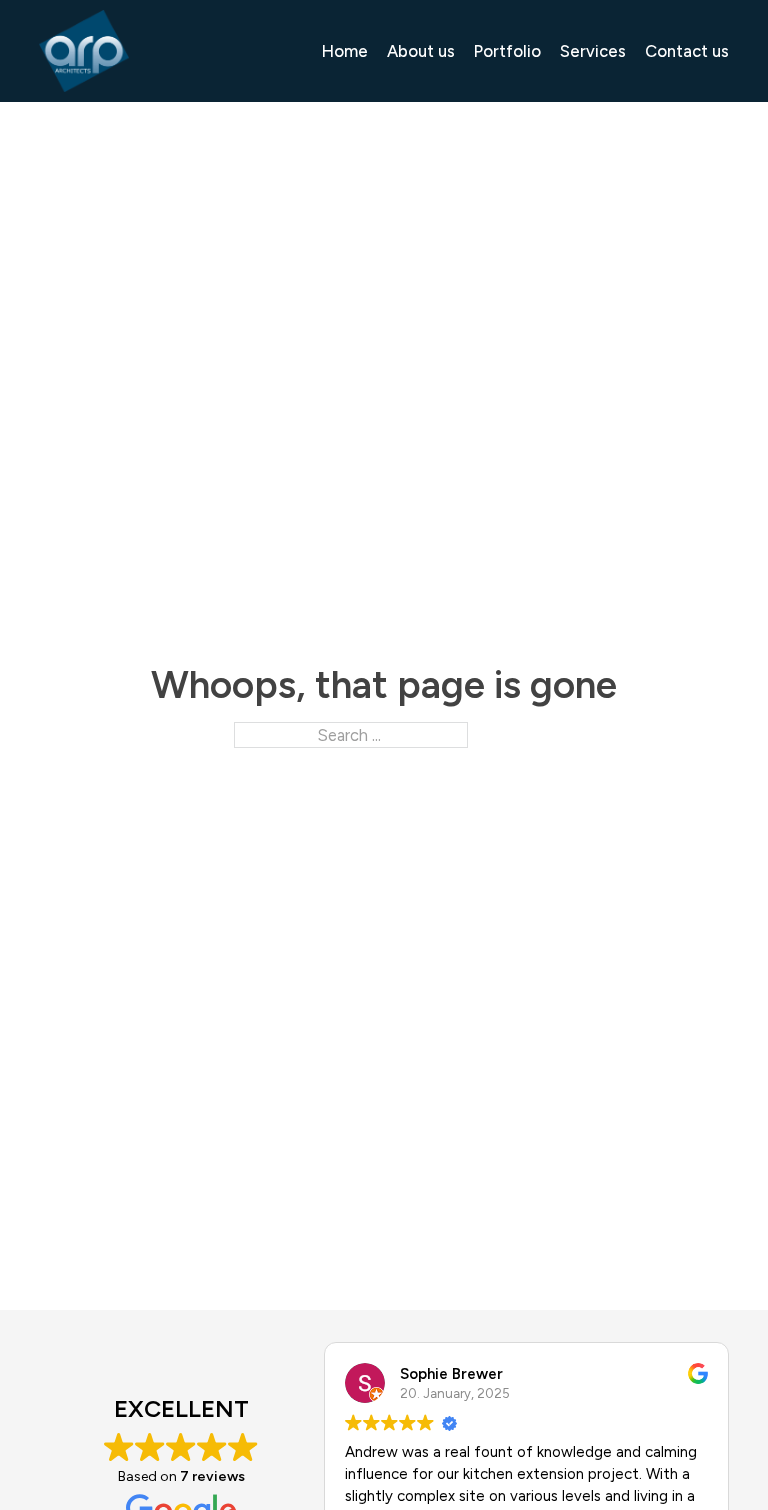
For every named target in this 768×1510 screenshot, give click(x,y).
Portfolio (507, 51)
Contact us (687, 51)
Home (345, 51)
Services (593, 51)
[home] (84, 51)
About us (421, 51)
